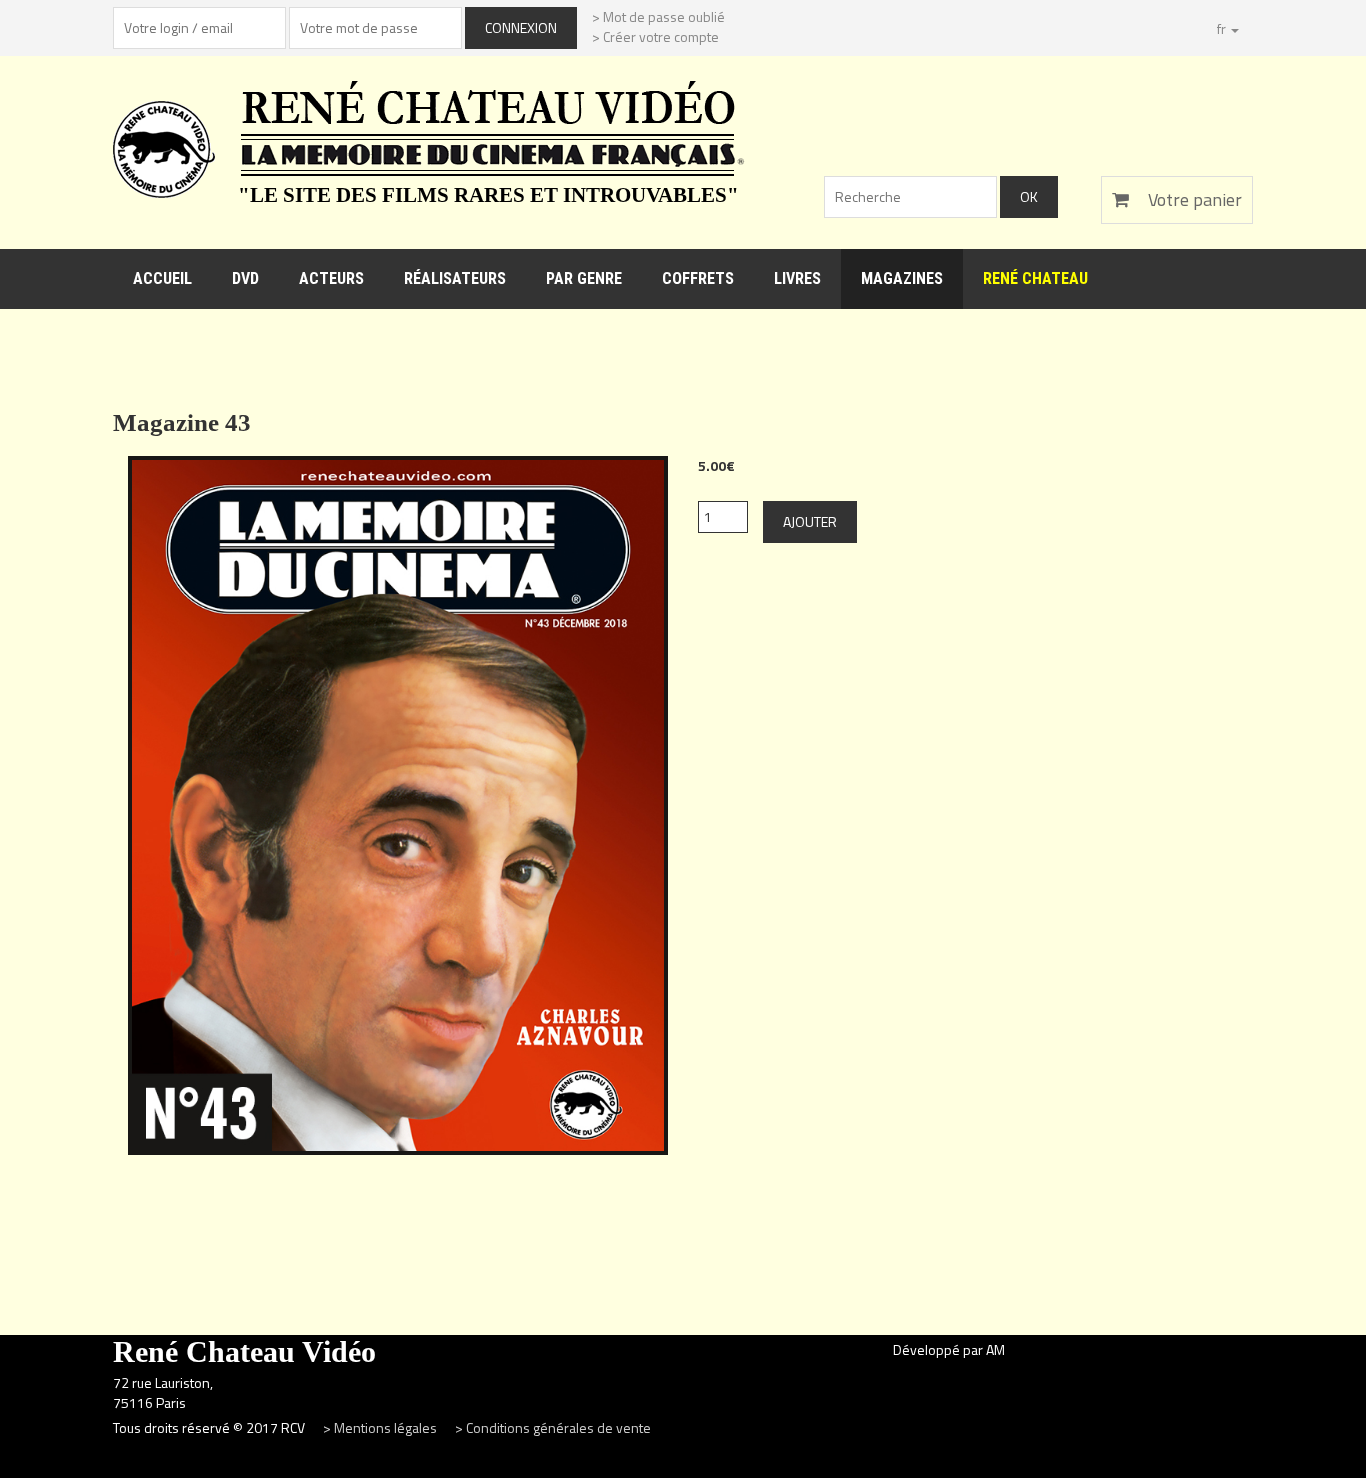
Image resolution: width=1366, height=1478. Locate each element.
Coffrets (698, 278)
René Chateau (1035, 278)
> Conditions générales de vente (553, 1427)
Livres (797, 278)
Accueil (162, 278)
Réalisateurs (455, 278)
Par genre (584, 278)
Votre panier (1193, 199)
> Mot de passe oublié (658, 16)
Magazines (902, 278)
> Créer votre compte (655, 36)
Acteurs (331, 278)
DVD (245, 278)
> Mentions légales (381, 1427)
